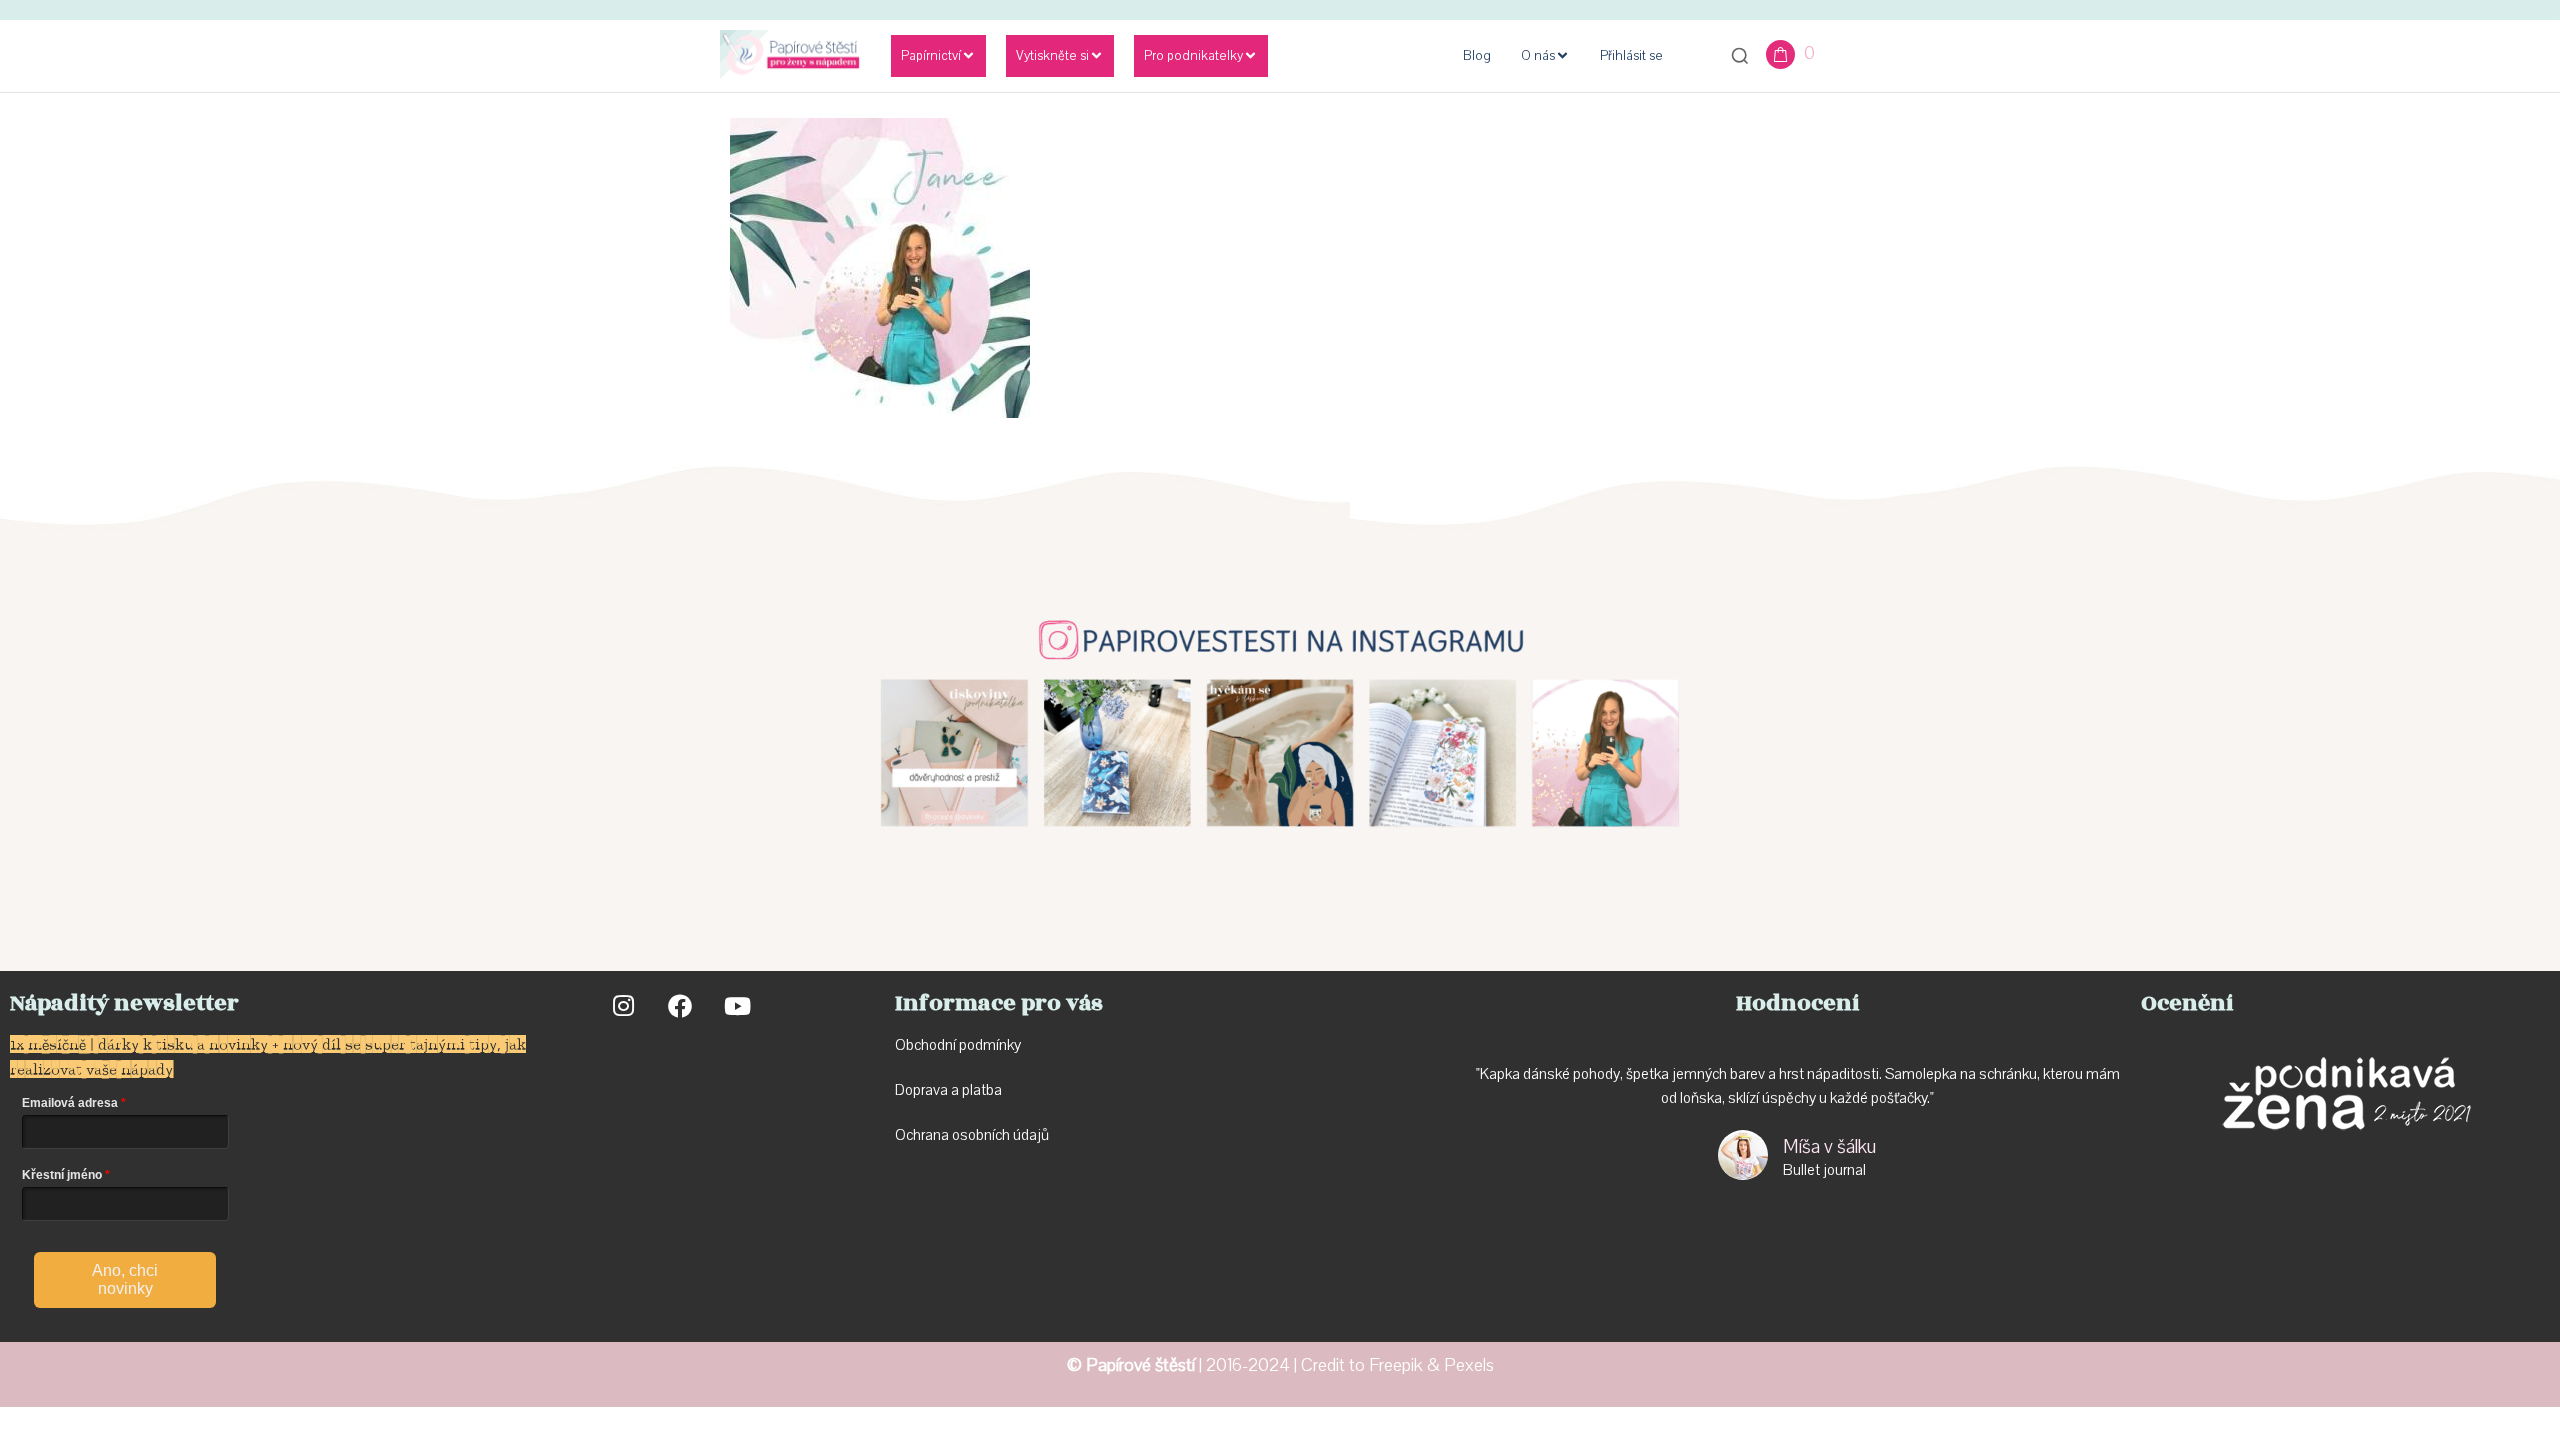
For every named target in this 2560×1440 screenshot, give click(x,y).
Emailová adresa (70, 1103)
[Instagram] (623, 1006)
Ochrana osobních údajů (972, 1135)
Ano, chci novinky (125, 1279)
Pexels (1469, 1365)
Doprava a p (932, 1090)
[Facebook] (680, 1006)
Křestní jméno (62, 1175)
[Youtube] (736, 1006)
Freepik (1396, 1365)
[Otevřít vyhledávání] (1740, 56)
